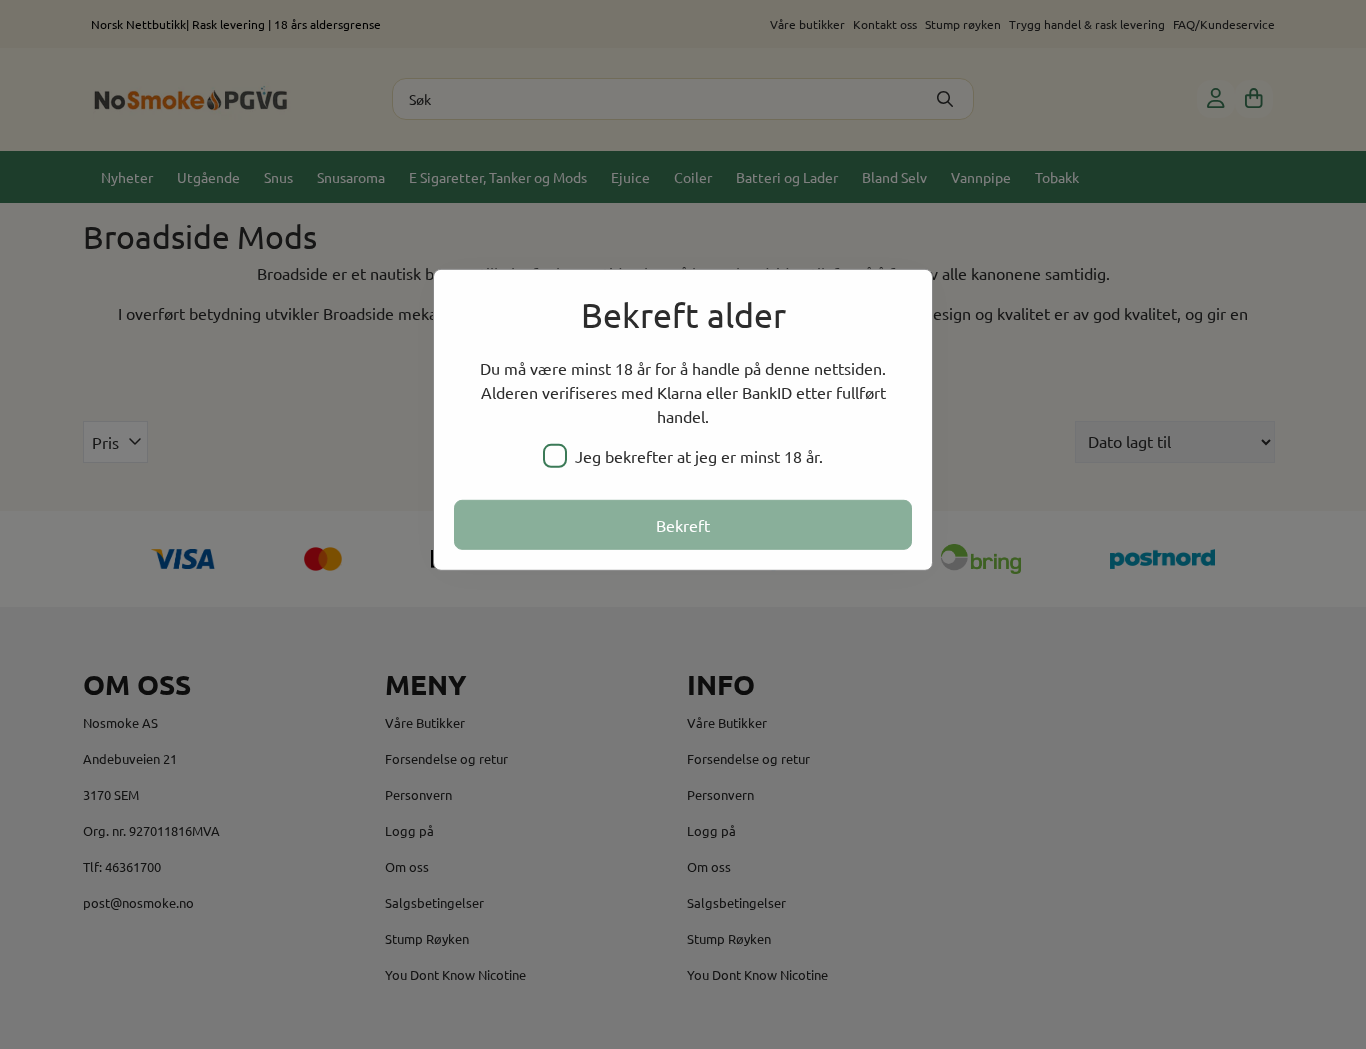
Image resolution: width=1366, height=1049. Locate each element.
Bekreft (683, 525)
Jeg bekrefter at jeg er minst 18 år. (699, 456)
